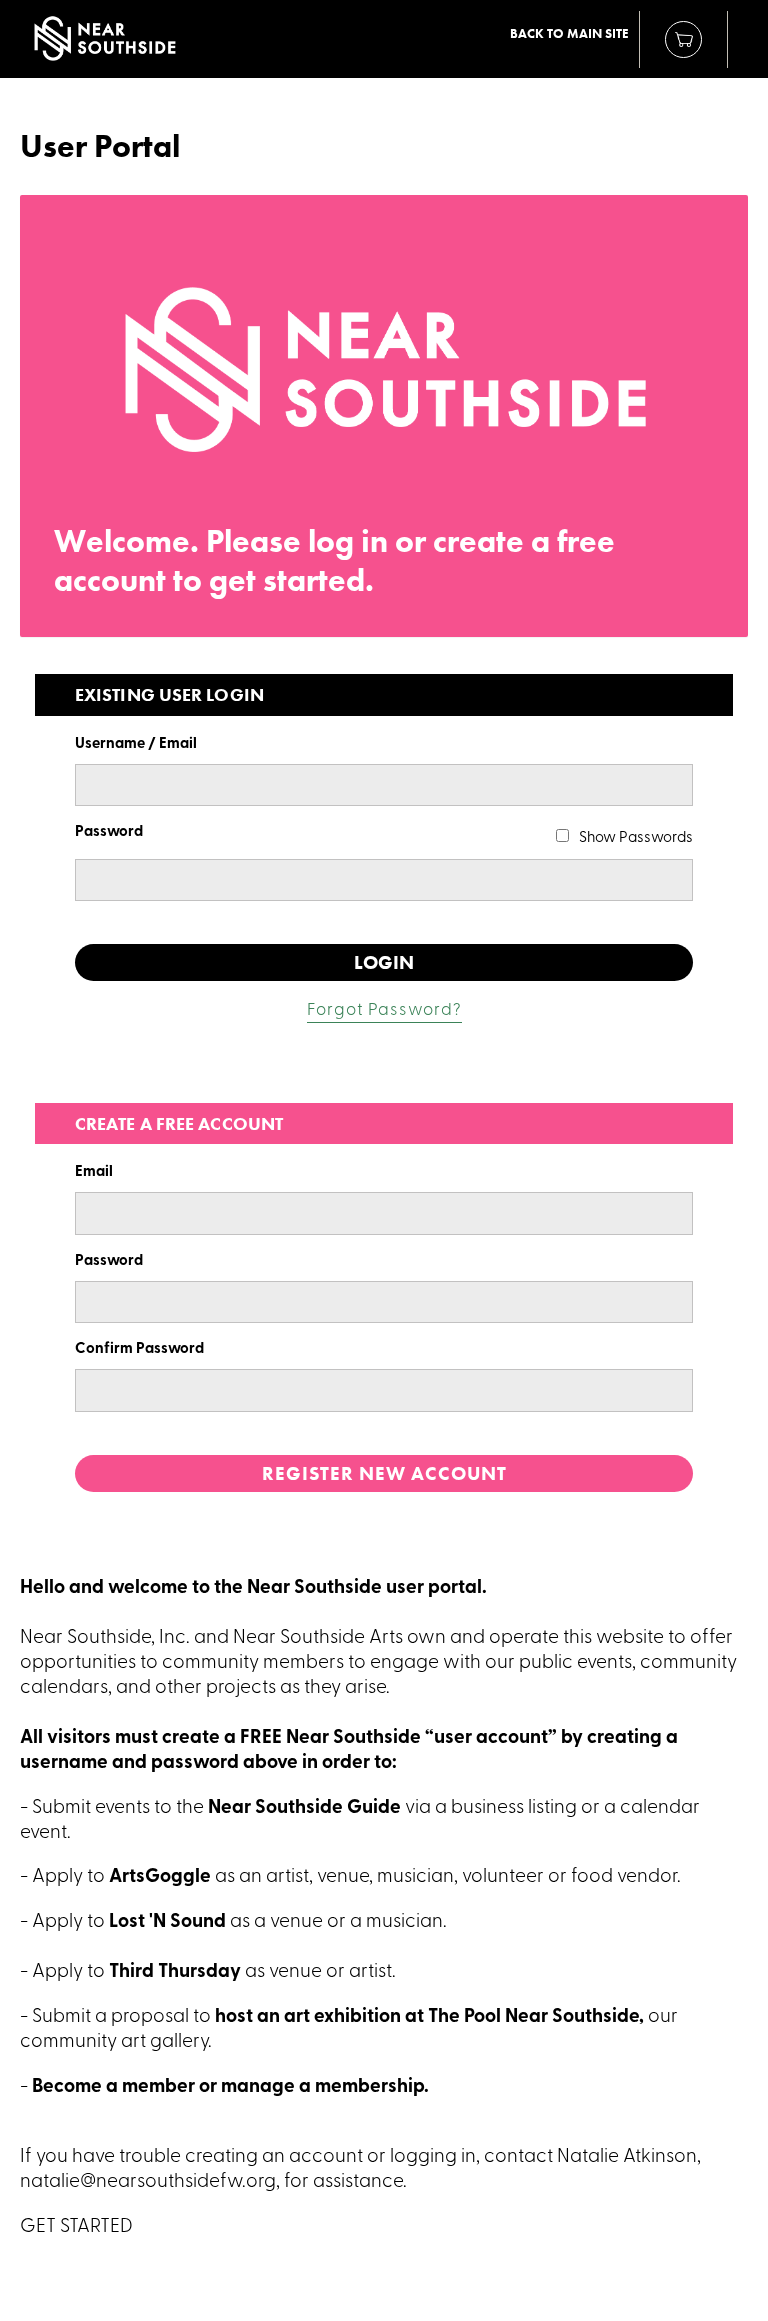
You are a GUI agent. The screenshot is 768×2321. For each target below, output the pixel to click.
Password (109, 832)
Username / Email (136, 744)
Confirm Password (139, 1349)
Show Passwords (636, 838)
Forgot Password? (384, 1010)
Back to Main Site (569, 34)
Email (94, 1172)
